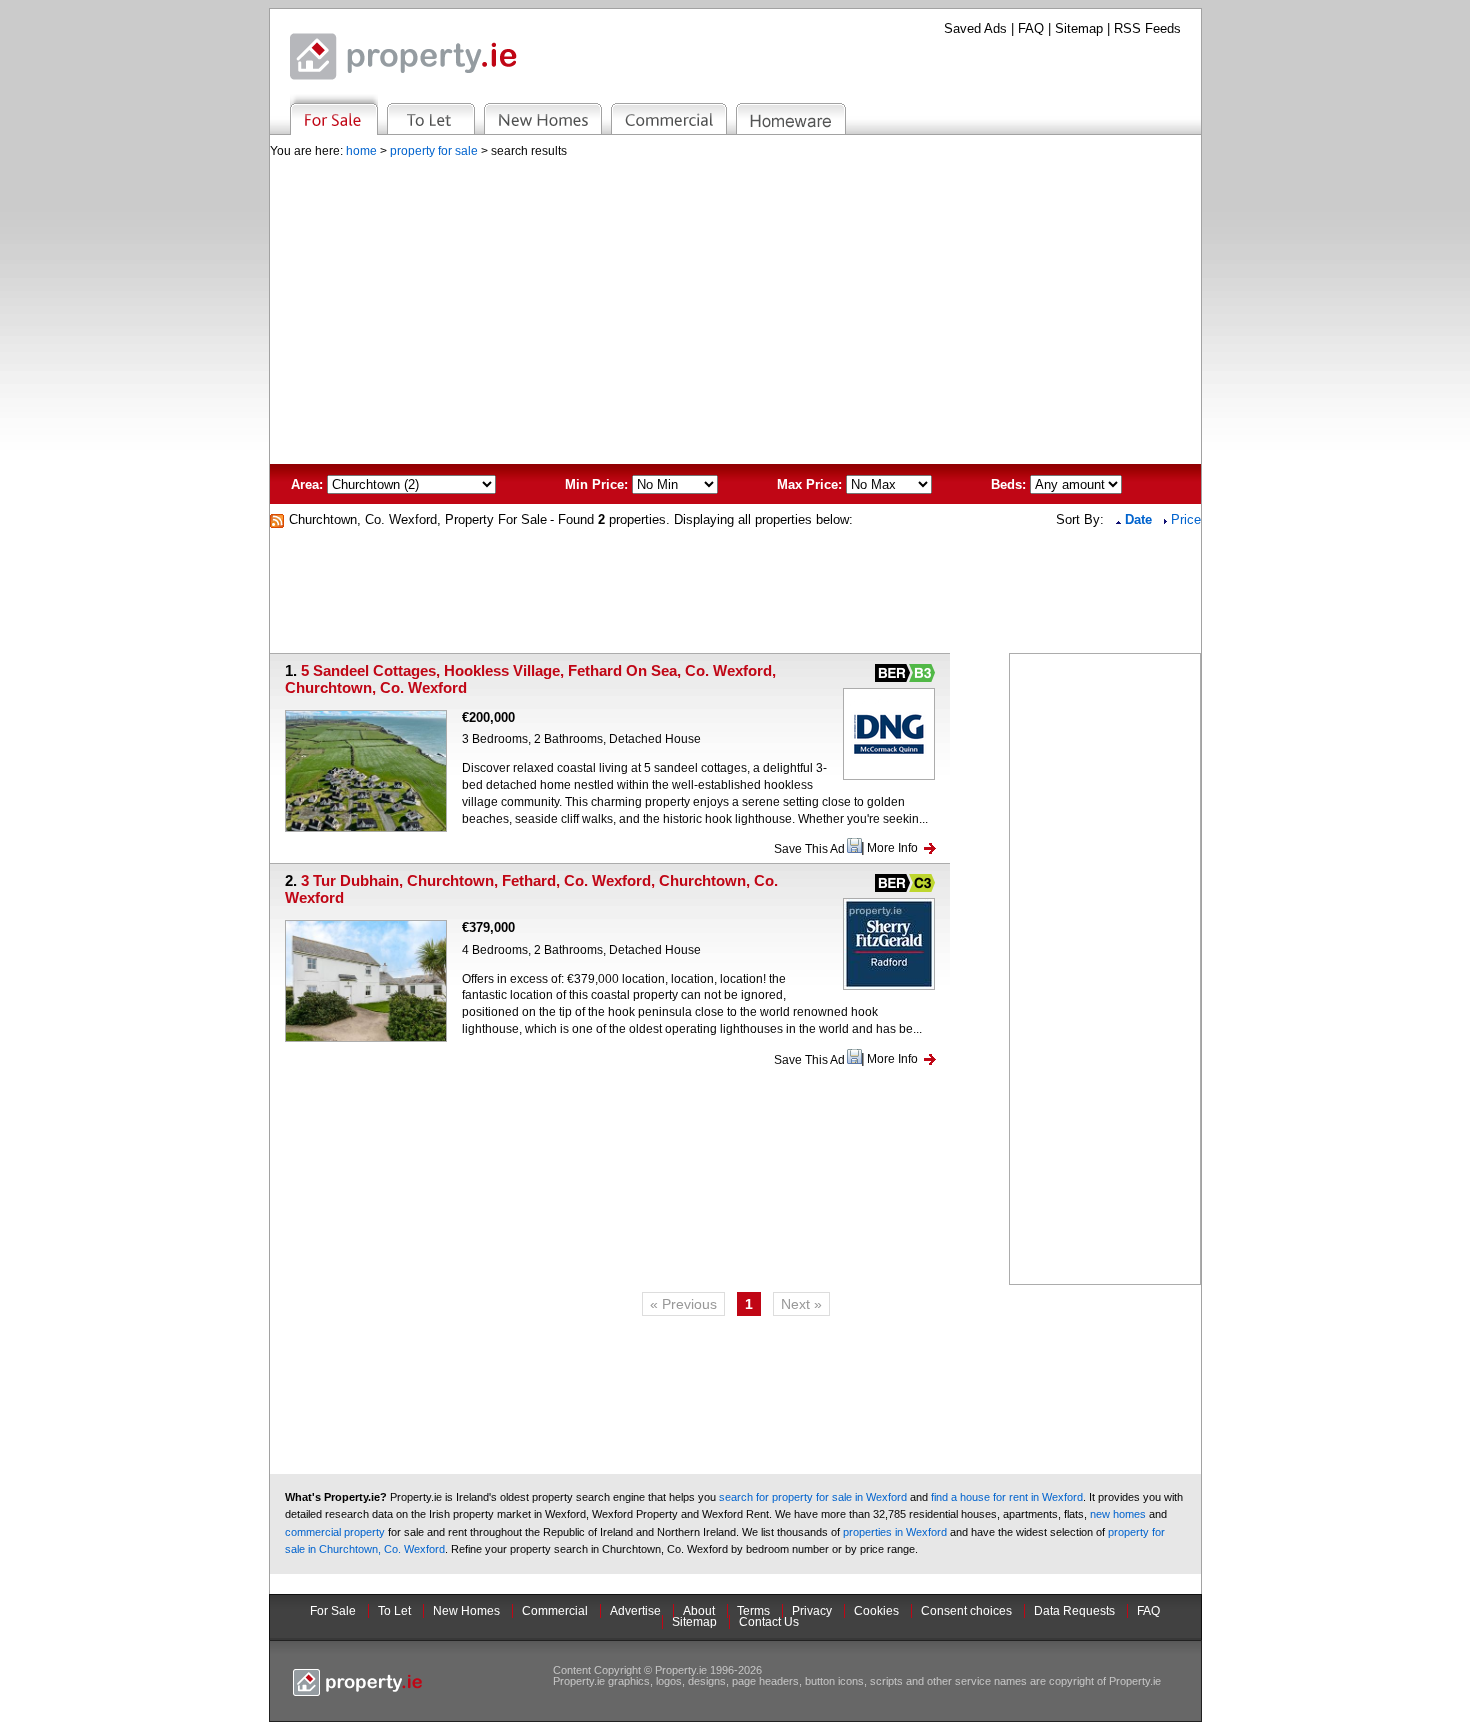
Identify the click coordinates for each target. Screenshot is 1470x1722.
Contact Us (769, 1622)
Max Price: (809, 484)
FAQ (1031, 28)
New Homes (466, 1611)
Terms (753, 1611)
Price (1186, 519)
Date (1140, 519)
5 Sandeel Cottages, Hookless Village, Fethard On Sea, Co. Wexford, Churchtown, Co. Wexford (530, 679)
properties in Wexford (895, 1532)
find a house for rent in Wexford (1007, 1497)
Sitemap (1079, 28)
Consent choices (966, 1611)
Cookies (876, 1611)
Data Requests (1074, 1611)
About (699, 1611)
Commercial (555, 1611)
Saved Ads (975, 28)
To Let (394, 1611)
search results (529, 151)
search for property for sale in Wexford (813, 1497)
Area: (307, 484)
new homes (1118, 1514)
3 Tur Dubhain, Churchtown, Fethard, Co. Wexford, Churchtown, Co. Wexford (531, 889)
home (361, 151)
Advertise (635, 1611)
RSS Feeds (1147, 28)
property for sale (434, 151)
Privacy (812, 1611)
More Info (892, 848)
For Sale (333, 1611)
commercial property (335, 1532)
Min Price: (596, 484)
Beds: (1008, 484)
